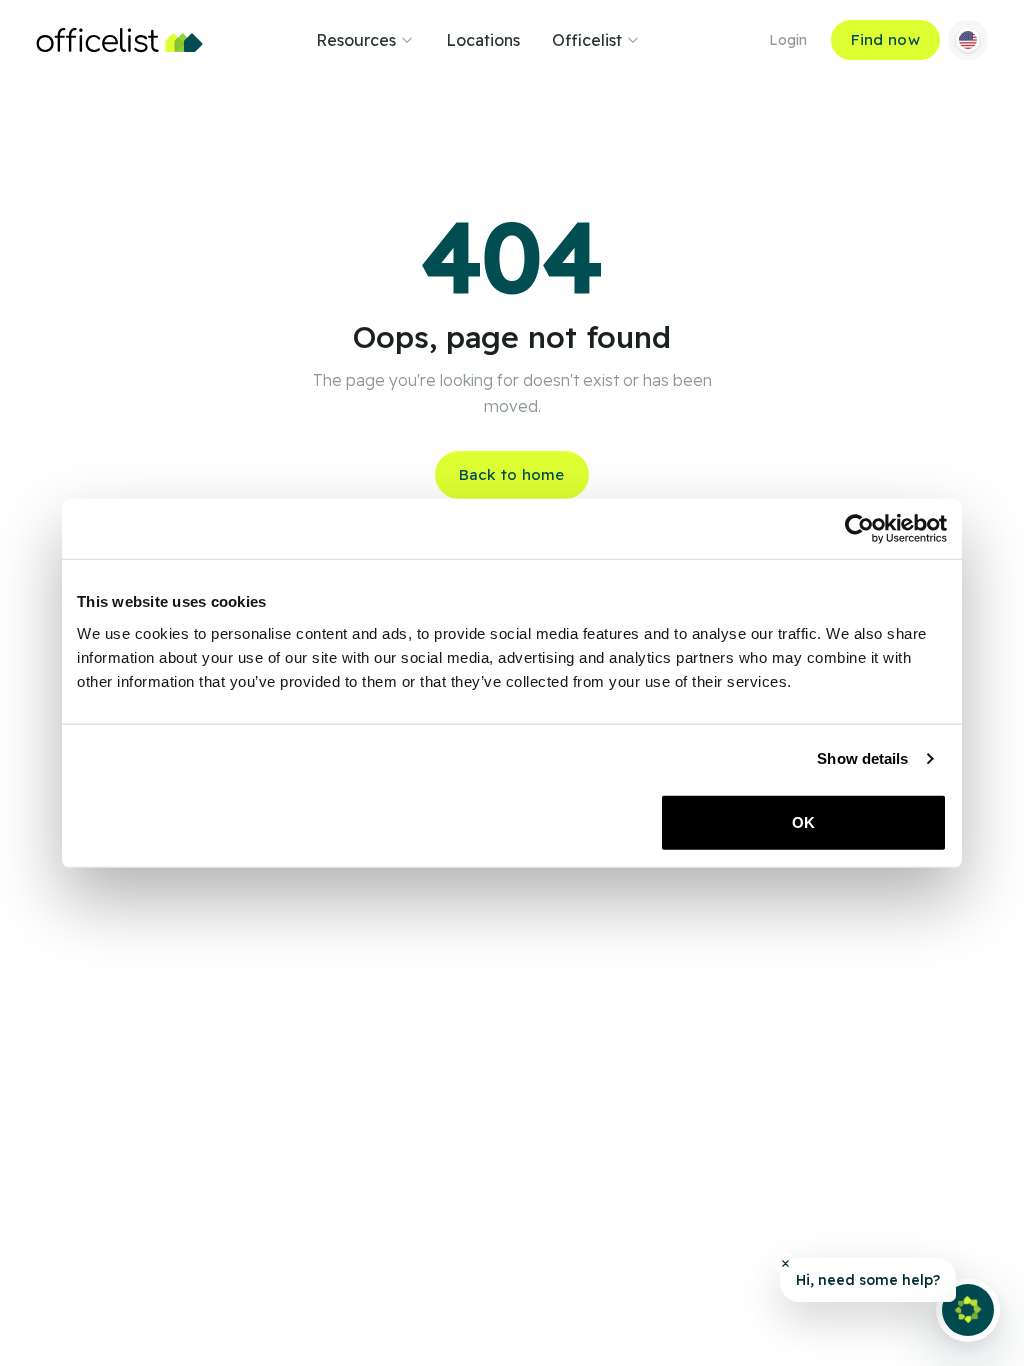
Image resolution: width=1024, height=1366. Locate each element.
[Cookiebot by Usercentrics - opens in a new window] (859, 529)
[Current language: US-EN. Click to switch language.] (968, 40)
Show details (862, 758)
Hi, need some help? (868, 1280)
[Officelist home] (119, 40)
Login (788, 40)
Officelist (587, 40)
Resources (356, 40)
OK (803, 821)
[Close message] (785, 1263)
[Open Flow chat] (968, 1310)
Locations (483, 40)
